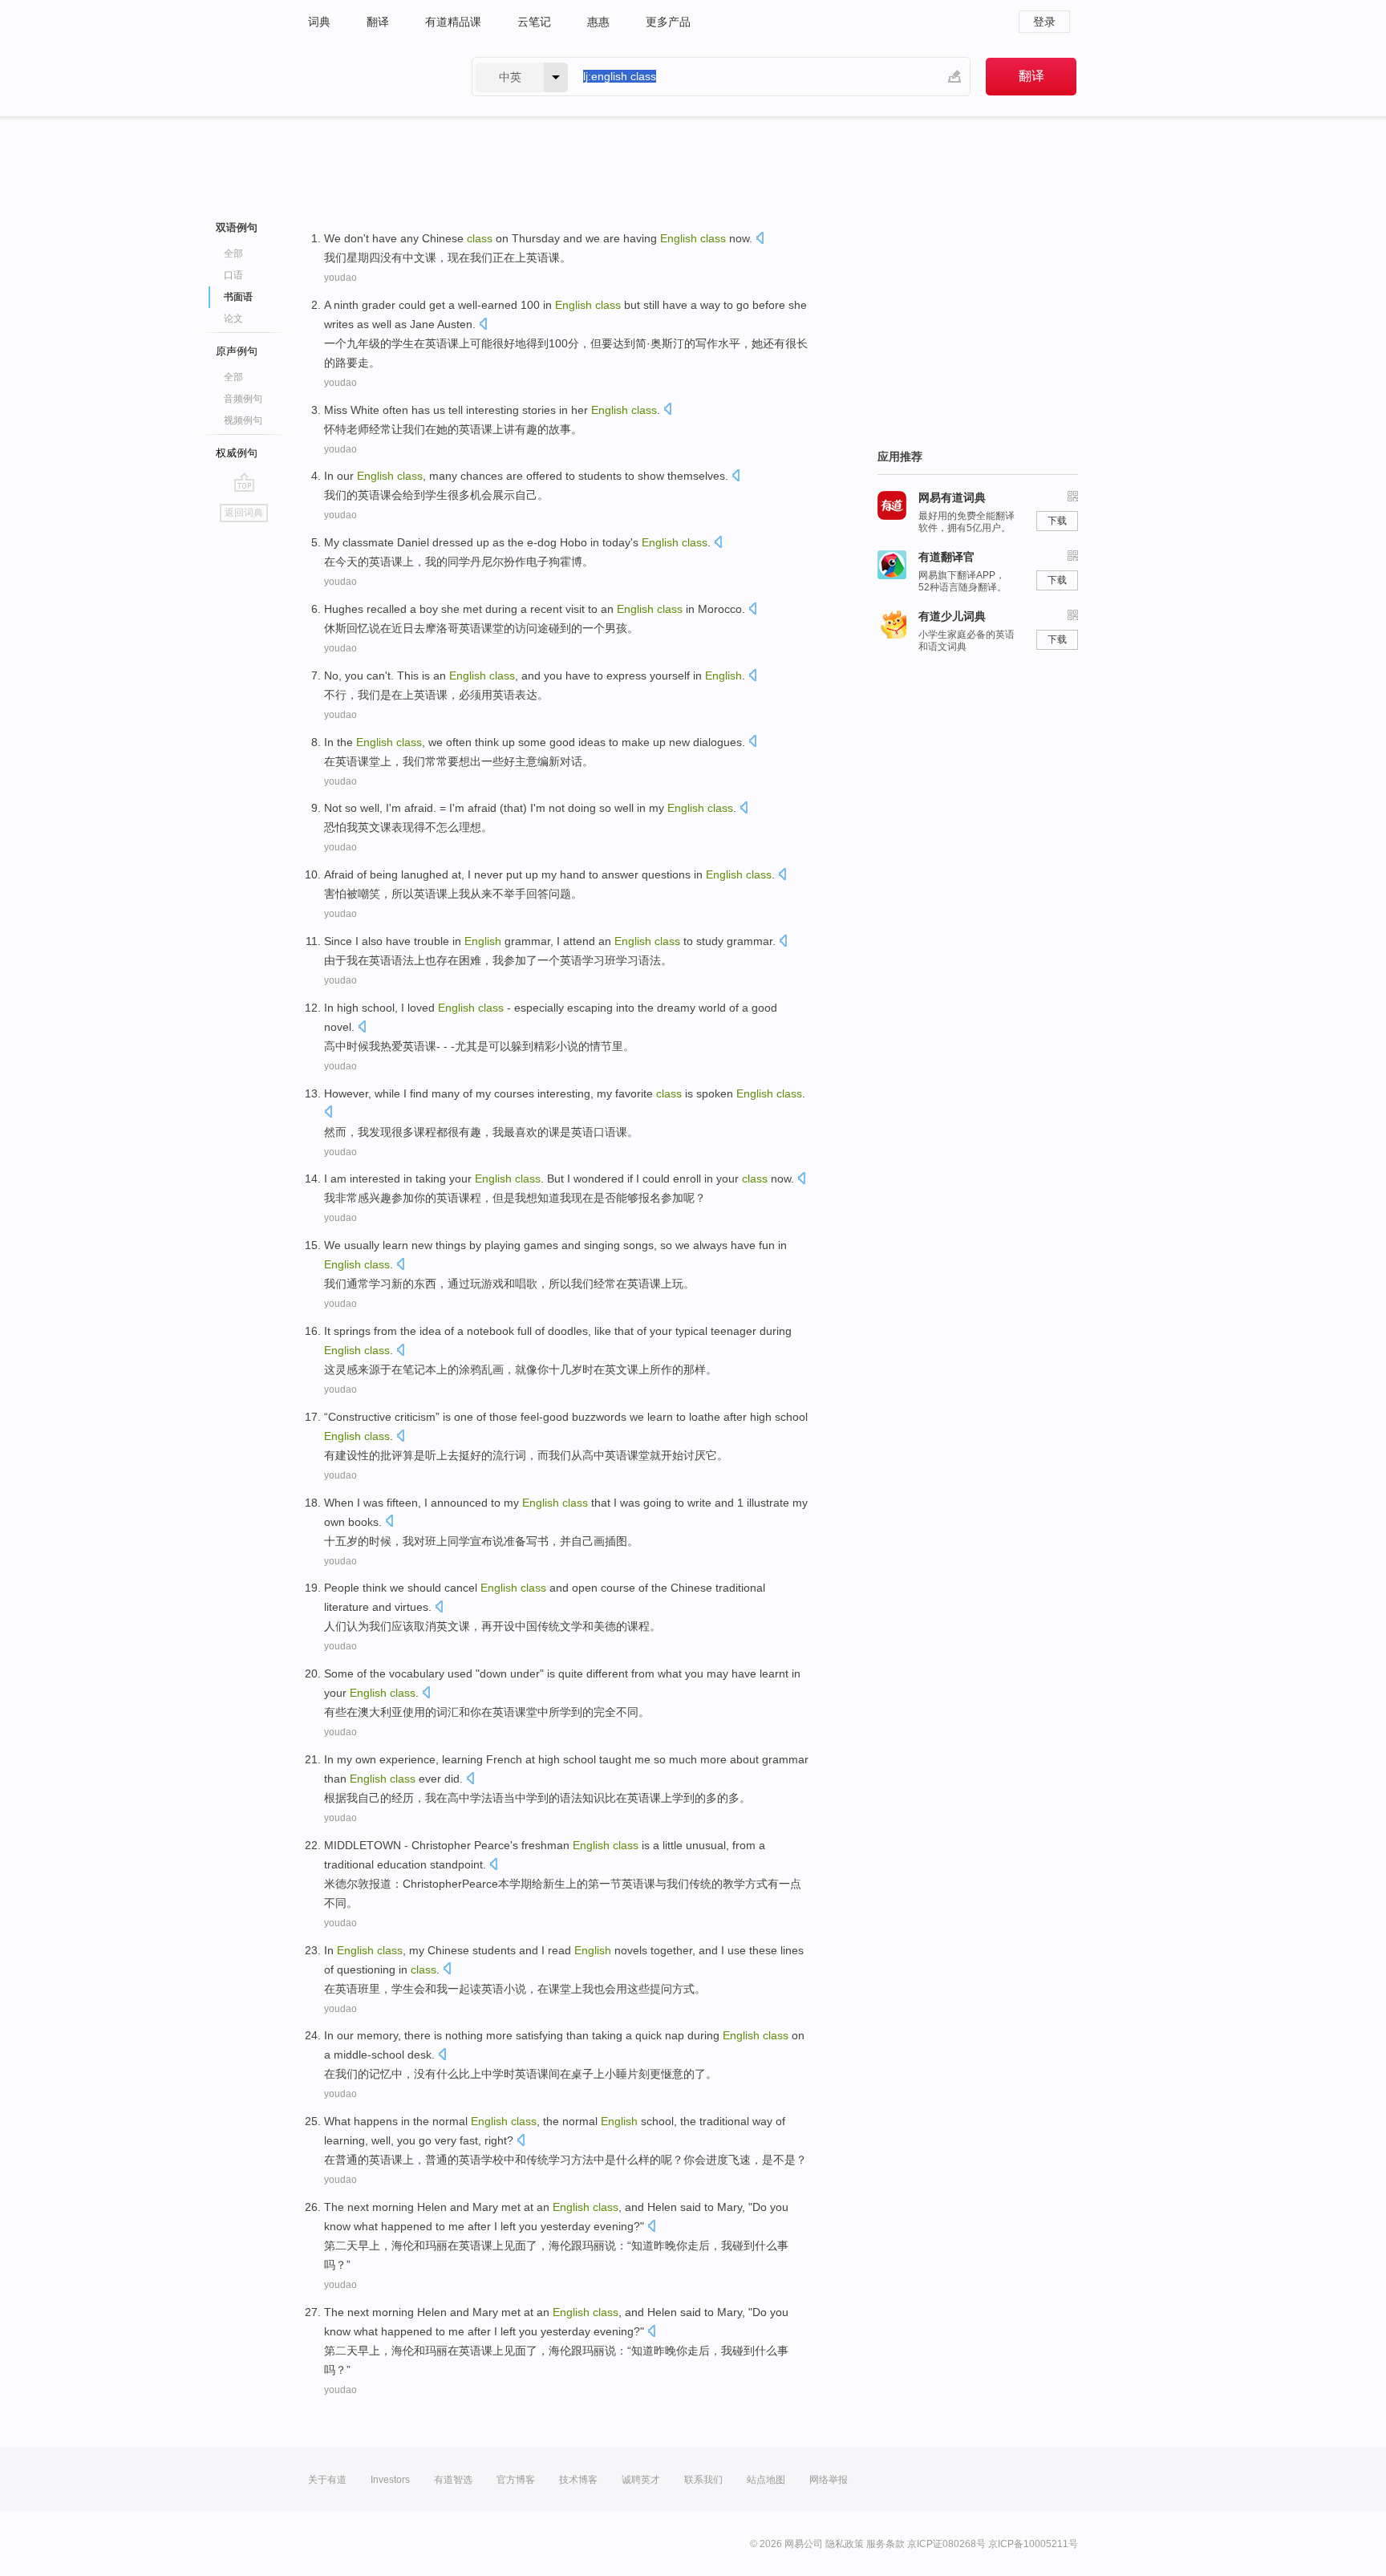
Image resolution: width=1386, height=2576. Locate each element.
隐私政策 (845, 2544)
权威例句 (237, 453)
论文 (233, 318)
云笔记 (534, 22)
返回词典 (244, 513)
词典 (319, 22)
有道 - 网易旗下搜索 (374, 77)
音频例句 (243, 399)
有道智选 (453, 2480)
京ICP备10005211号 (1033, 2544)
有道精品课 (453, 22)
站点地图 (766, 2480)
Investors (390, 2480)
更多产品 (668, 22)
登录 (1044, 22)
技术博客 (578, 2480)
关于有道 (327, 2480)
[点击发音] (760, 239)
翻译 (378, 22)
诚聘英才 (641, 2480)
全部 (233, 254)
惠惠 (598, 22)
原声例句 (237, 351)
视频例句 (243, 420)
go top (244, 482)
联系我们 (703, 2480)
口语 (233, 275)
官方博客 (516, 2480)
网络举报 (829, 2480)
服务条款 (885, 2544)
